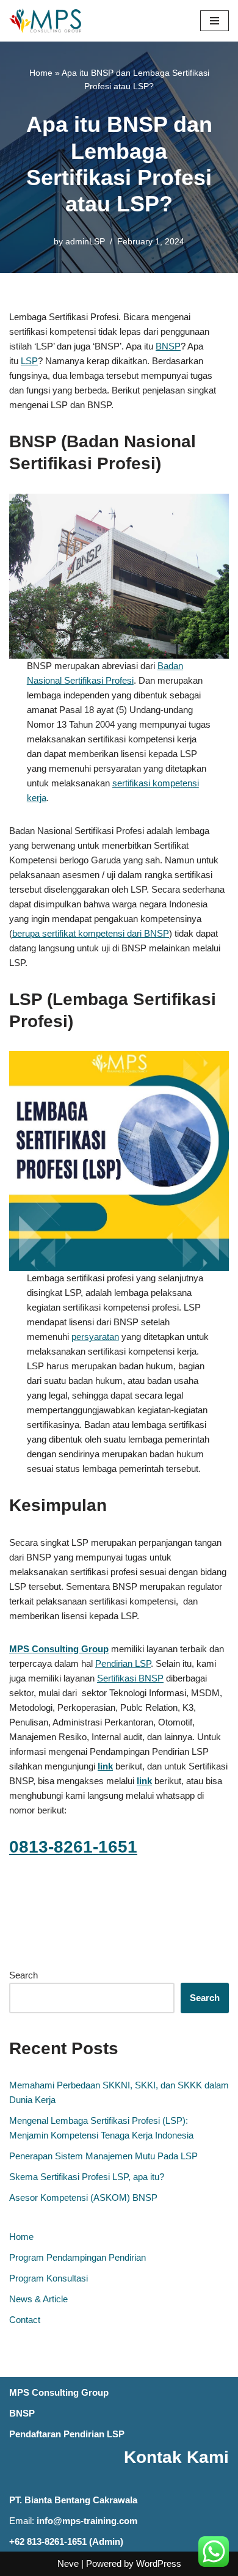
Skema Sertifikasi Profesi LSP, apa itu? (87, 2177)
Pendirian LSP (123, 1663)
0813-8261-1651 (73, 1847)
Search (23, 1975)
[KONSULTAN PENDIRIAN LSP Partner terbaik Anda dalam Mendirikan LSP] (46, 21)
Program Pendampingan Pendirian (78, 2257)
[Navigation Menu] (215, 21)
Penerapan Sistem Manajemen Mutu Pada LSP (103, 2156)
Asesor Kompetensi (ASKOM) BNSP (83, 2197)
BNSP (168, 346)
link (144, 1781)
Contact (25, 2320)
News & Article (38, 2299)
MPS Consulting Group (59, 2392)
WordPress (159, 2563)
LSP (29, 361)
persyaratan (95, 1337)
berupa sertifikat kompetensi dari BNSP (91, 933)
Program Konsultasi (49, 2278)
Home (41, 73)
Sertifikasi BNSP (130, 1678)
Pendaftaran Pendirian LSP (67, 2434)
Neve (68, 2563)
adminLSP (85, 242)
